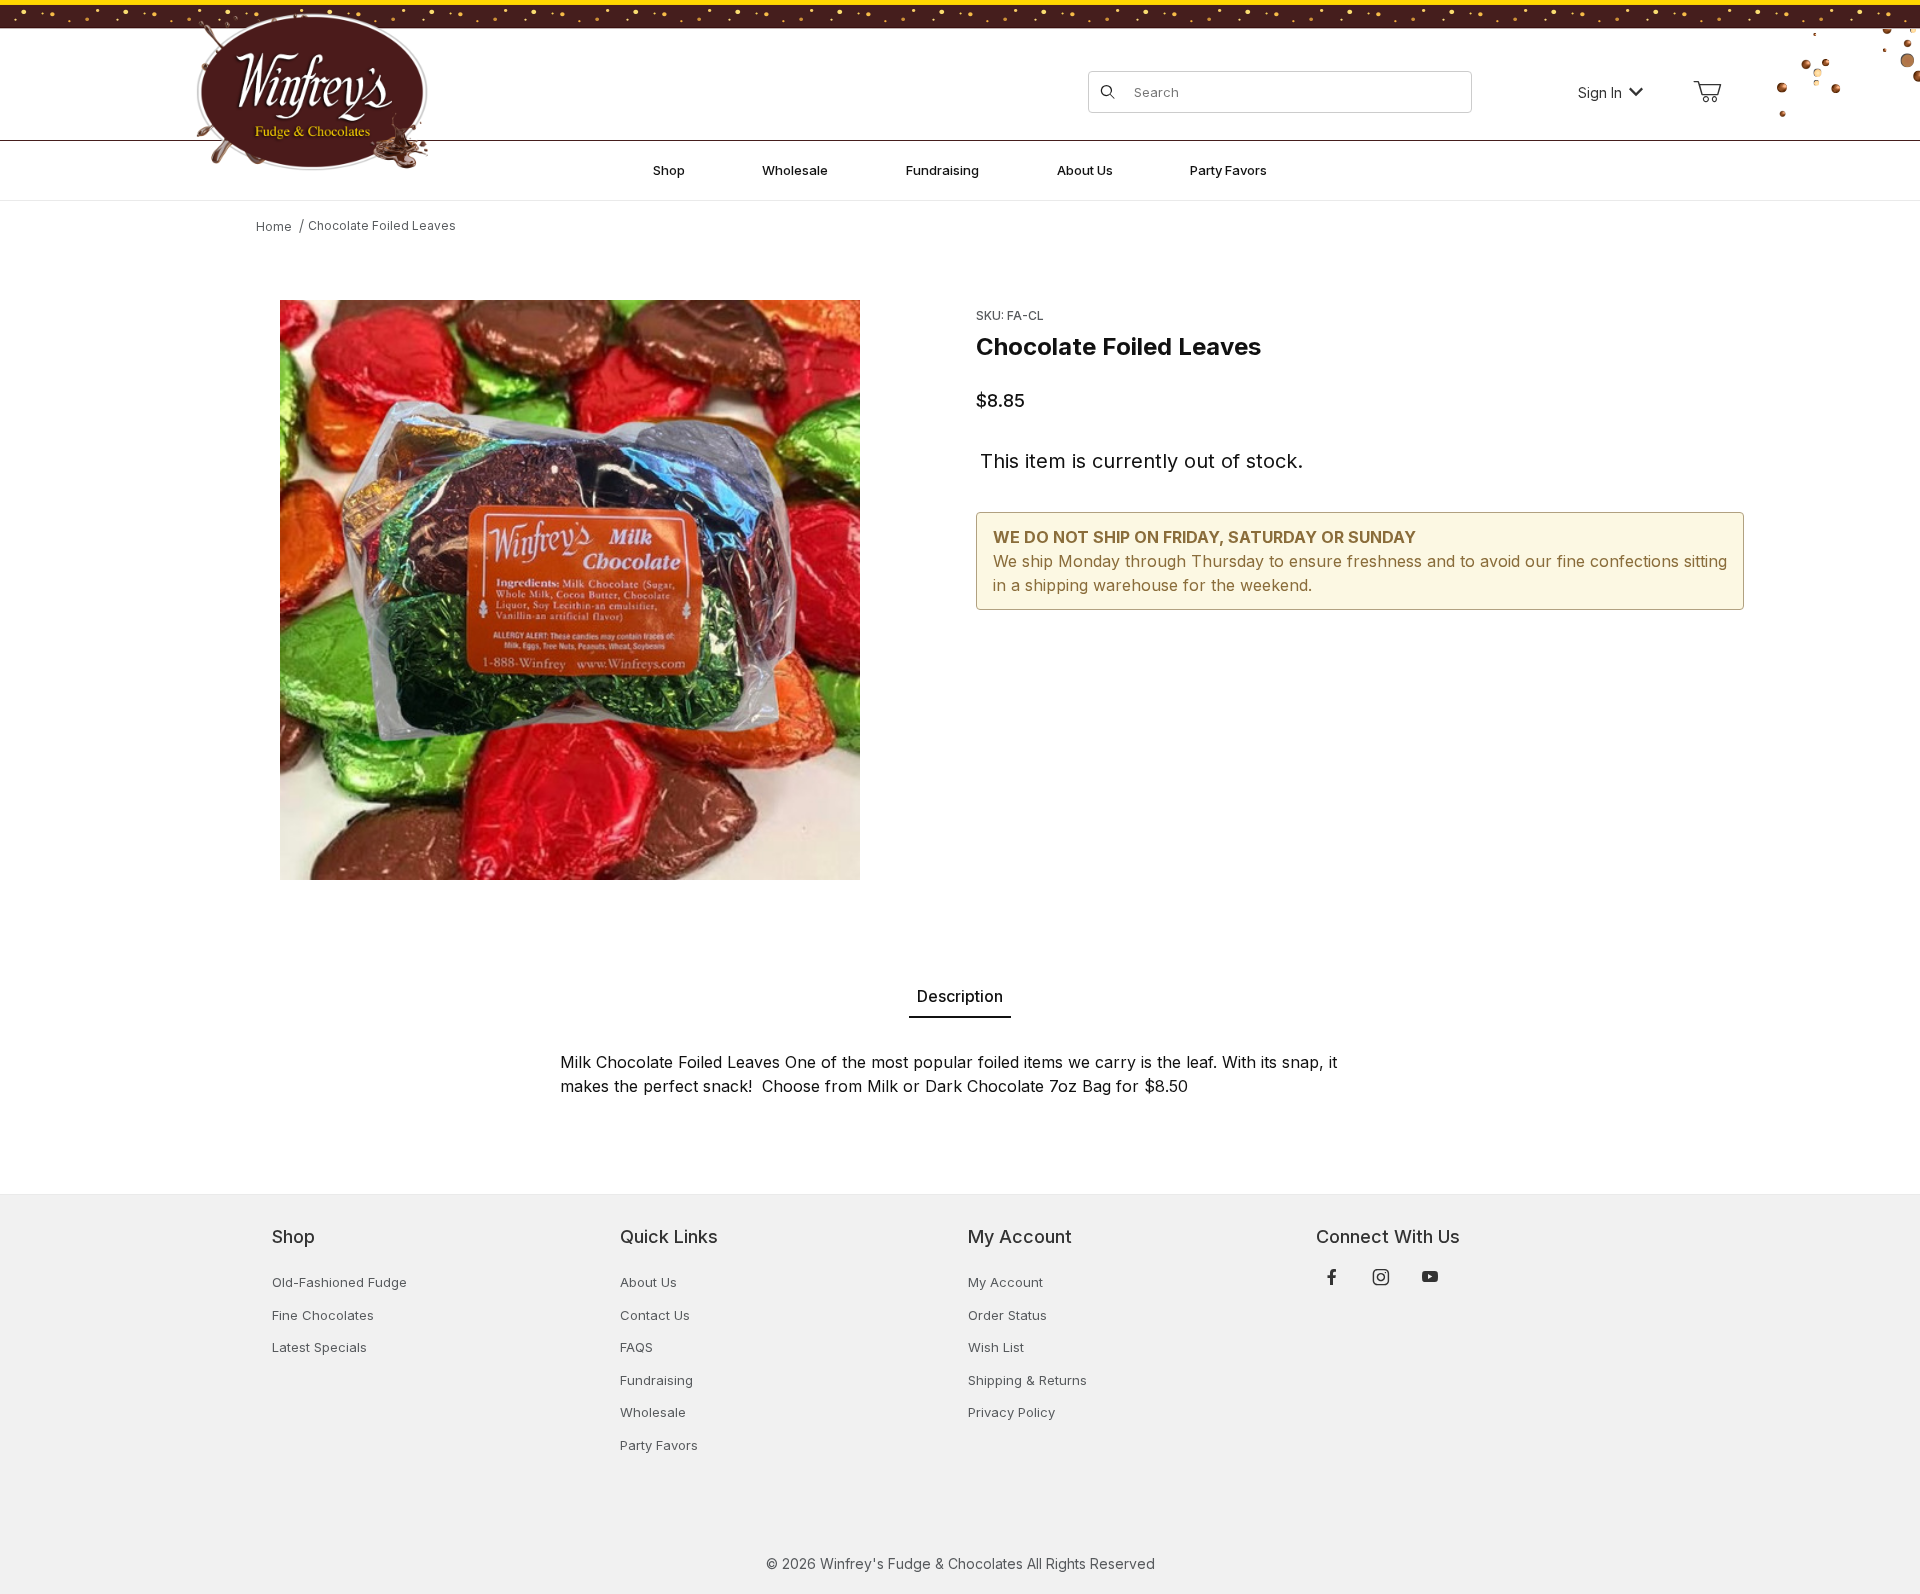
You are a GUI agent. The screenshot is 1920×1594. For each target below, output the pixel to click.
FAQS (636, 1347)
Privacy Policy (1011, 1412)
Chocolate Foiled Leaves (382, 225)
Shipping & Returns (1027, 1380)
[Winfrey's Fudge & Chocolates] (312, 90)
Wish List (996, 1347)
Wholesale (653, 1412)
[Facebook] (1332, 1277)
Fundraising (656, 1380)
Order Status (1007, 1315)
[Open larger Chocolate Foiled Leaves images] (570, 590)
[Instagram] (1381, 1277)
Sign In (1600, 92)
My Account (1005, 1282)
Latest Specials (319, 1347)
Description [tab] (960, 996)
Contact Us (655, 1315)
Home (274, 226)
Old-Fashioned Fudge (339, 1282)
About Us (648, 1282)
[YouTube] (1430, 1277)
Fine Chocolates (323, 1315)
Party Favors (659, 1445)
